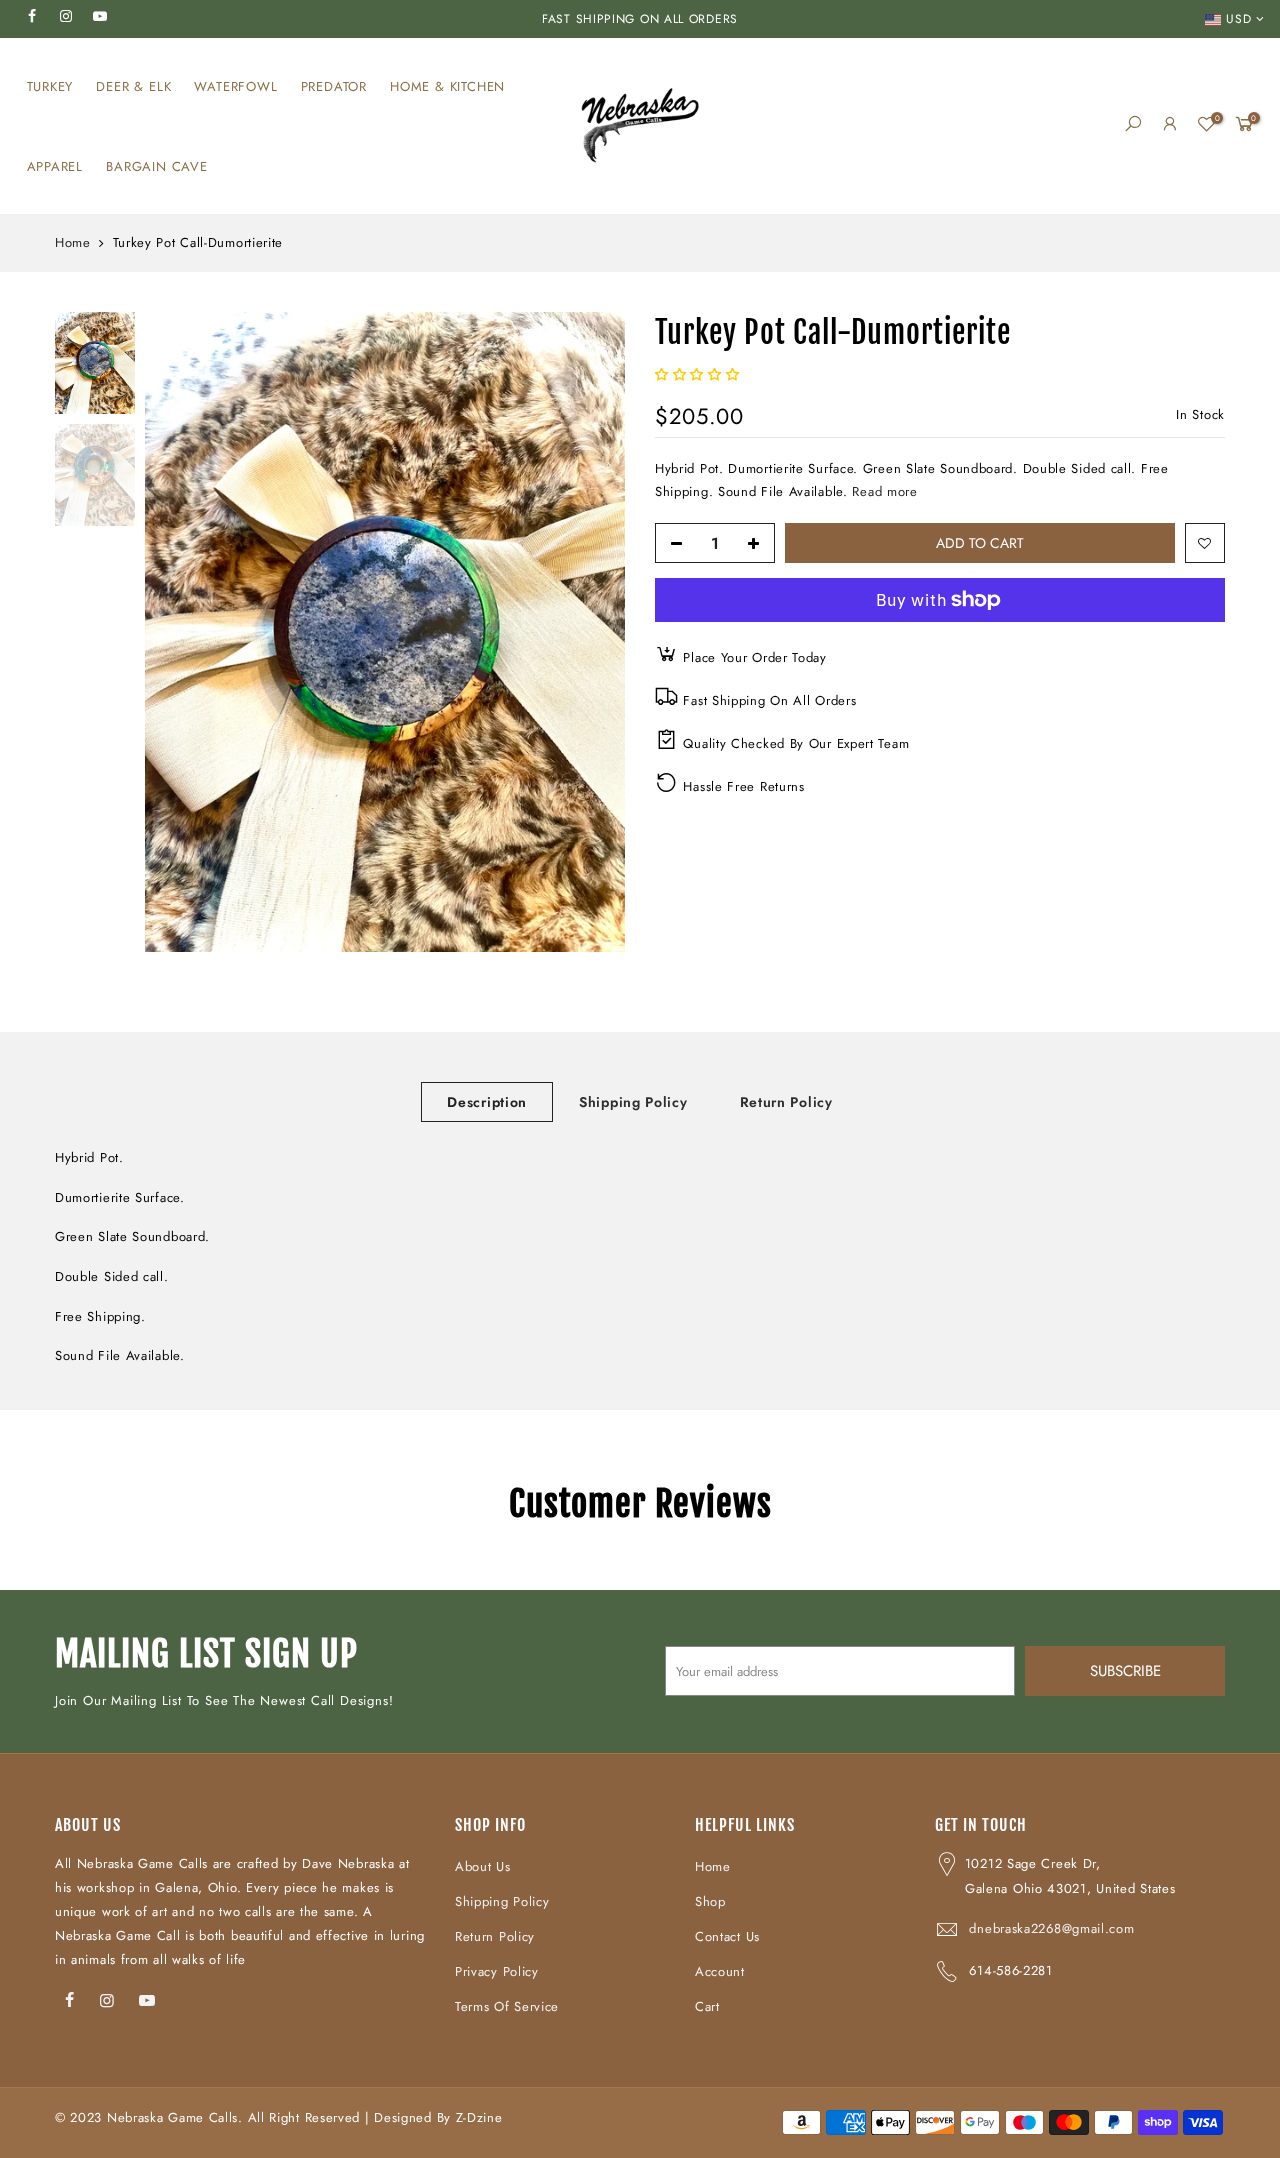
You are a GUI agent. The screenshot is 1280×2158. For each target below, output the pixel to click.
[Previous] (180, 632)
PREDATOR (334, 86)
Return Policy (786, 1102)
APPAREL (55, 166)
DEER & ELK (133, 86)
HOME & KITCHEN (447, 86)
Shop (710, 1901)
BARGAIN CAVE (157, 166)
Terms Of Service (507, 2006)
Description (487, 1102)
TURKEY (50, 86)
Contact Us (727, 1936)
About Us (483, 1866)
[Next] (590, 632)
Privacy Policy (497, 1971)
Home (73, 243)
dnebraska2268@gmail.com (1051, 1928)
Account (720, 1971)
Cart (707, 2006)
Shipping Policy (633, 1102)
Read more (884, 491)
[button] (699, 374)
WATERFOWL (235, 86)
